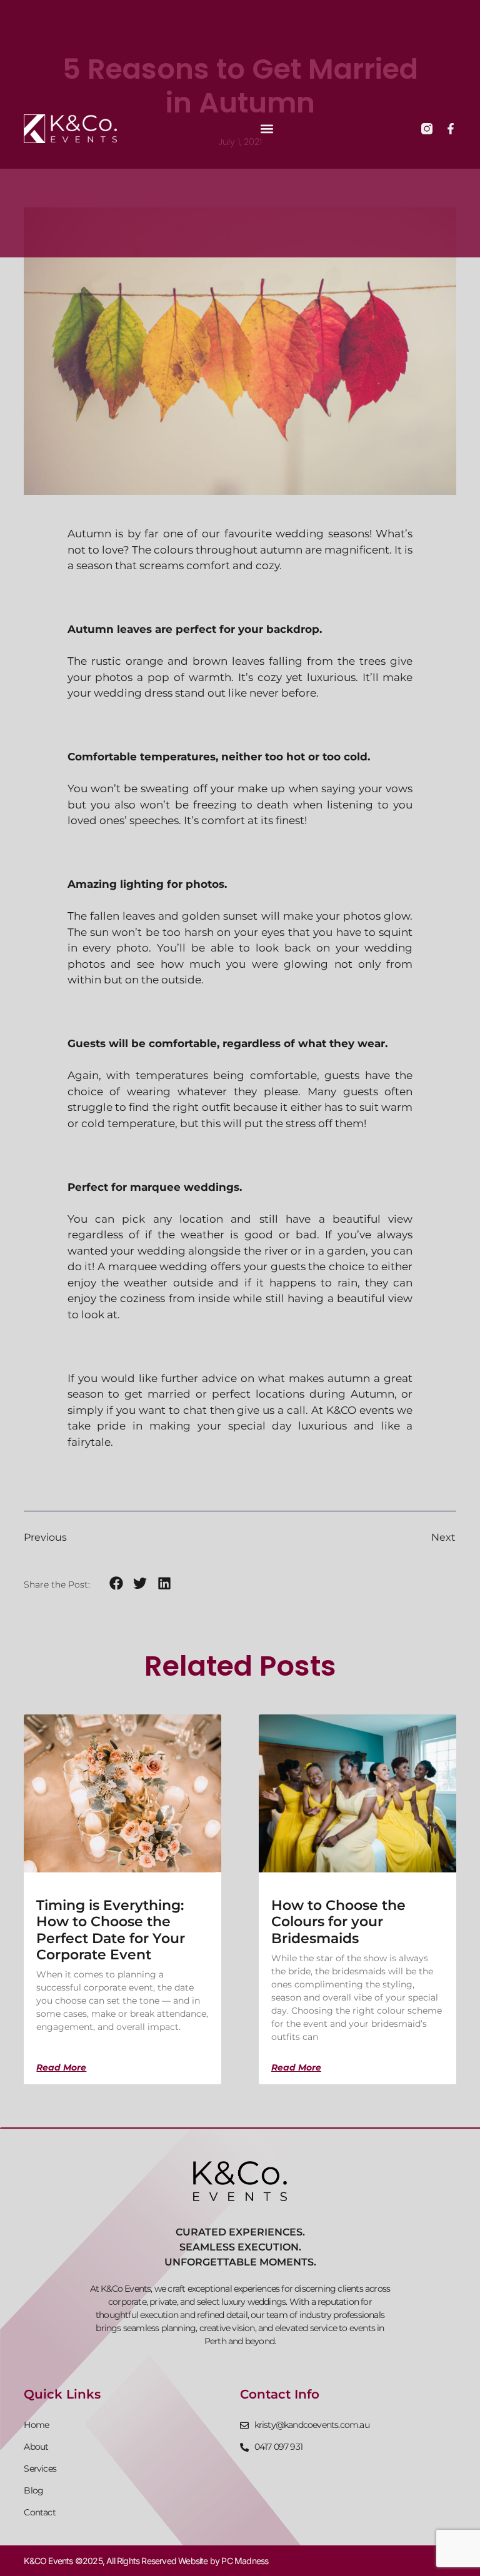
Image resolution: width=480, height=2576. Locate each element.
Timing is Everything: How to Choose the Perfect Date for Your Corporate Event (111, 1930)
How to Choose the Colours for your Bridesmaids (338, 1922)
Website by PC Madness (223, 2561)
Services (40, 2469)
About (36, 2447)
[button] (267, 129)
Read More (61, 2067)
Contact (39, 2512)
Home (36, 2425)
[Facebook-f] (451, 129)
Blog (33, 2490)
